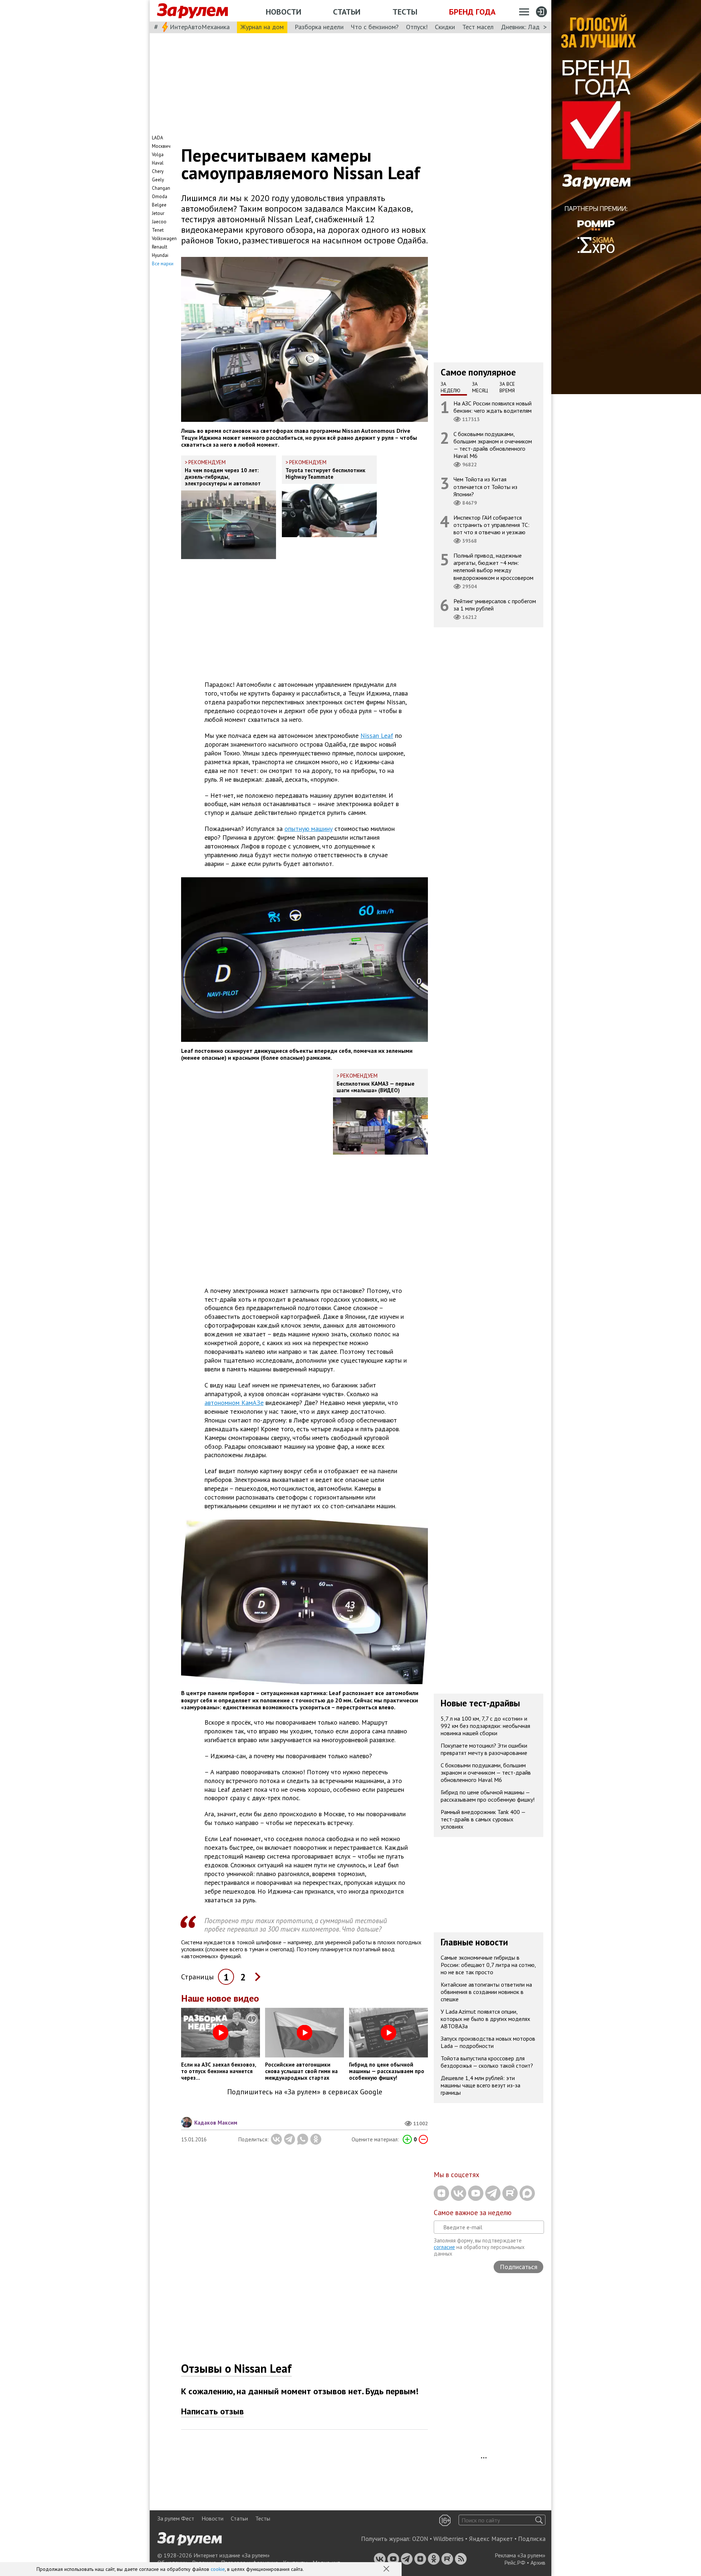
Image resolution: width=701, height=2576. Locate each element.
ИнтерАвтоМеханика (200, 27)
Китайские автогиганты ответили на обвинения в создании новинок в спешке (486, 1992)
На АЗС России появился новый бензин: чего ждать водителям (493, 407)
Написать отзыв (212, 2411)
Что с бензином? (375, 27)
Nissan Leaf (377, 736)
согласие (444, 2247)
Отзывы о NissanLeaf (236, 2368)
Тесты (405, 12)
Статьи (347, 12)
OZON (420, 2539)
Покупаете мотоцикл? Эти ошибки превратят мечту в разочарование (484, 1749)
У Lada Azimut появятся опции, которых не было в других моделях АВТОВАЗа (485, 2019)
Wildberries (449, 2539)
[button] (387, 2569)
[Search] (539, 2520)
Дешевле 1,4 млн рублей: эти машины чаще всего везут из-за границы (480, 2085)
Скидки (445, 27)
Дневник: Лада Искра (531, 27)
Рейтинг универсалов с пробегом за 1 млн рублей (495, 604)
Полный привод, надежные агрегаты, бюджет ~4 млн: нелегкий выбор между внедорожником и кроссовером (493, 567)
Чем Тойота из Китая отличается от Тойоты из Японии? (485, 486)
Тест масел (478, 27)
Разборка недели (319, 27)
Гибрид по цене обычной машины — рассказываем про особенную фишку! (488, 1796)
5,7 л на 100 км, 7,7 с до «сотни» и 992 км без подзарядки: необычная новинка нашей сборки (485, 1726)
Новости (284, 12)
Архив (538, 2562)
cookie (218, 2569)
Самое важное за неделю (473, 2213)
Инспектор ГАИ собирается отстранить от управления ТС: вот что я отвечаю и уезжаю (491, 524)
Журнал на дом (262, 27)
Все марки (163, 264)
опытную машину (309, 829)
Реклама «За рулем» (520, 2555)
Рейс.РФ (515, 2562)
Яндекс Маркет (491, 2539)
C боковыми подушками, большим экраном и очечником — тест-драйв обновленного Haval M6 (493, 445)
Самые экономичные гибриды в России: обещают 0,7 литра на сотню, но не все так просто (488, 1965)
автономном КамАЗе (234, 1403)
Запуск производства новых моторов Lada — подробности (488, 2042)
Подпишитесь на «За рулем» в (305, 2092)
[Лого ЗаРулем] (192, 11)
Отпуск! (417, 27)
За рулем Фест (176, 2518)
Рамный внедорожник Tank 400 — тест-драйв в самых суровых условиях (483, 1820)
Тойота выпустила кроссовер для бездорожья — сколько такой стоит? (487, 2062)
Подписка (532, 2539)
